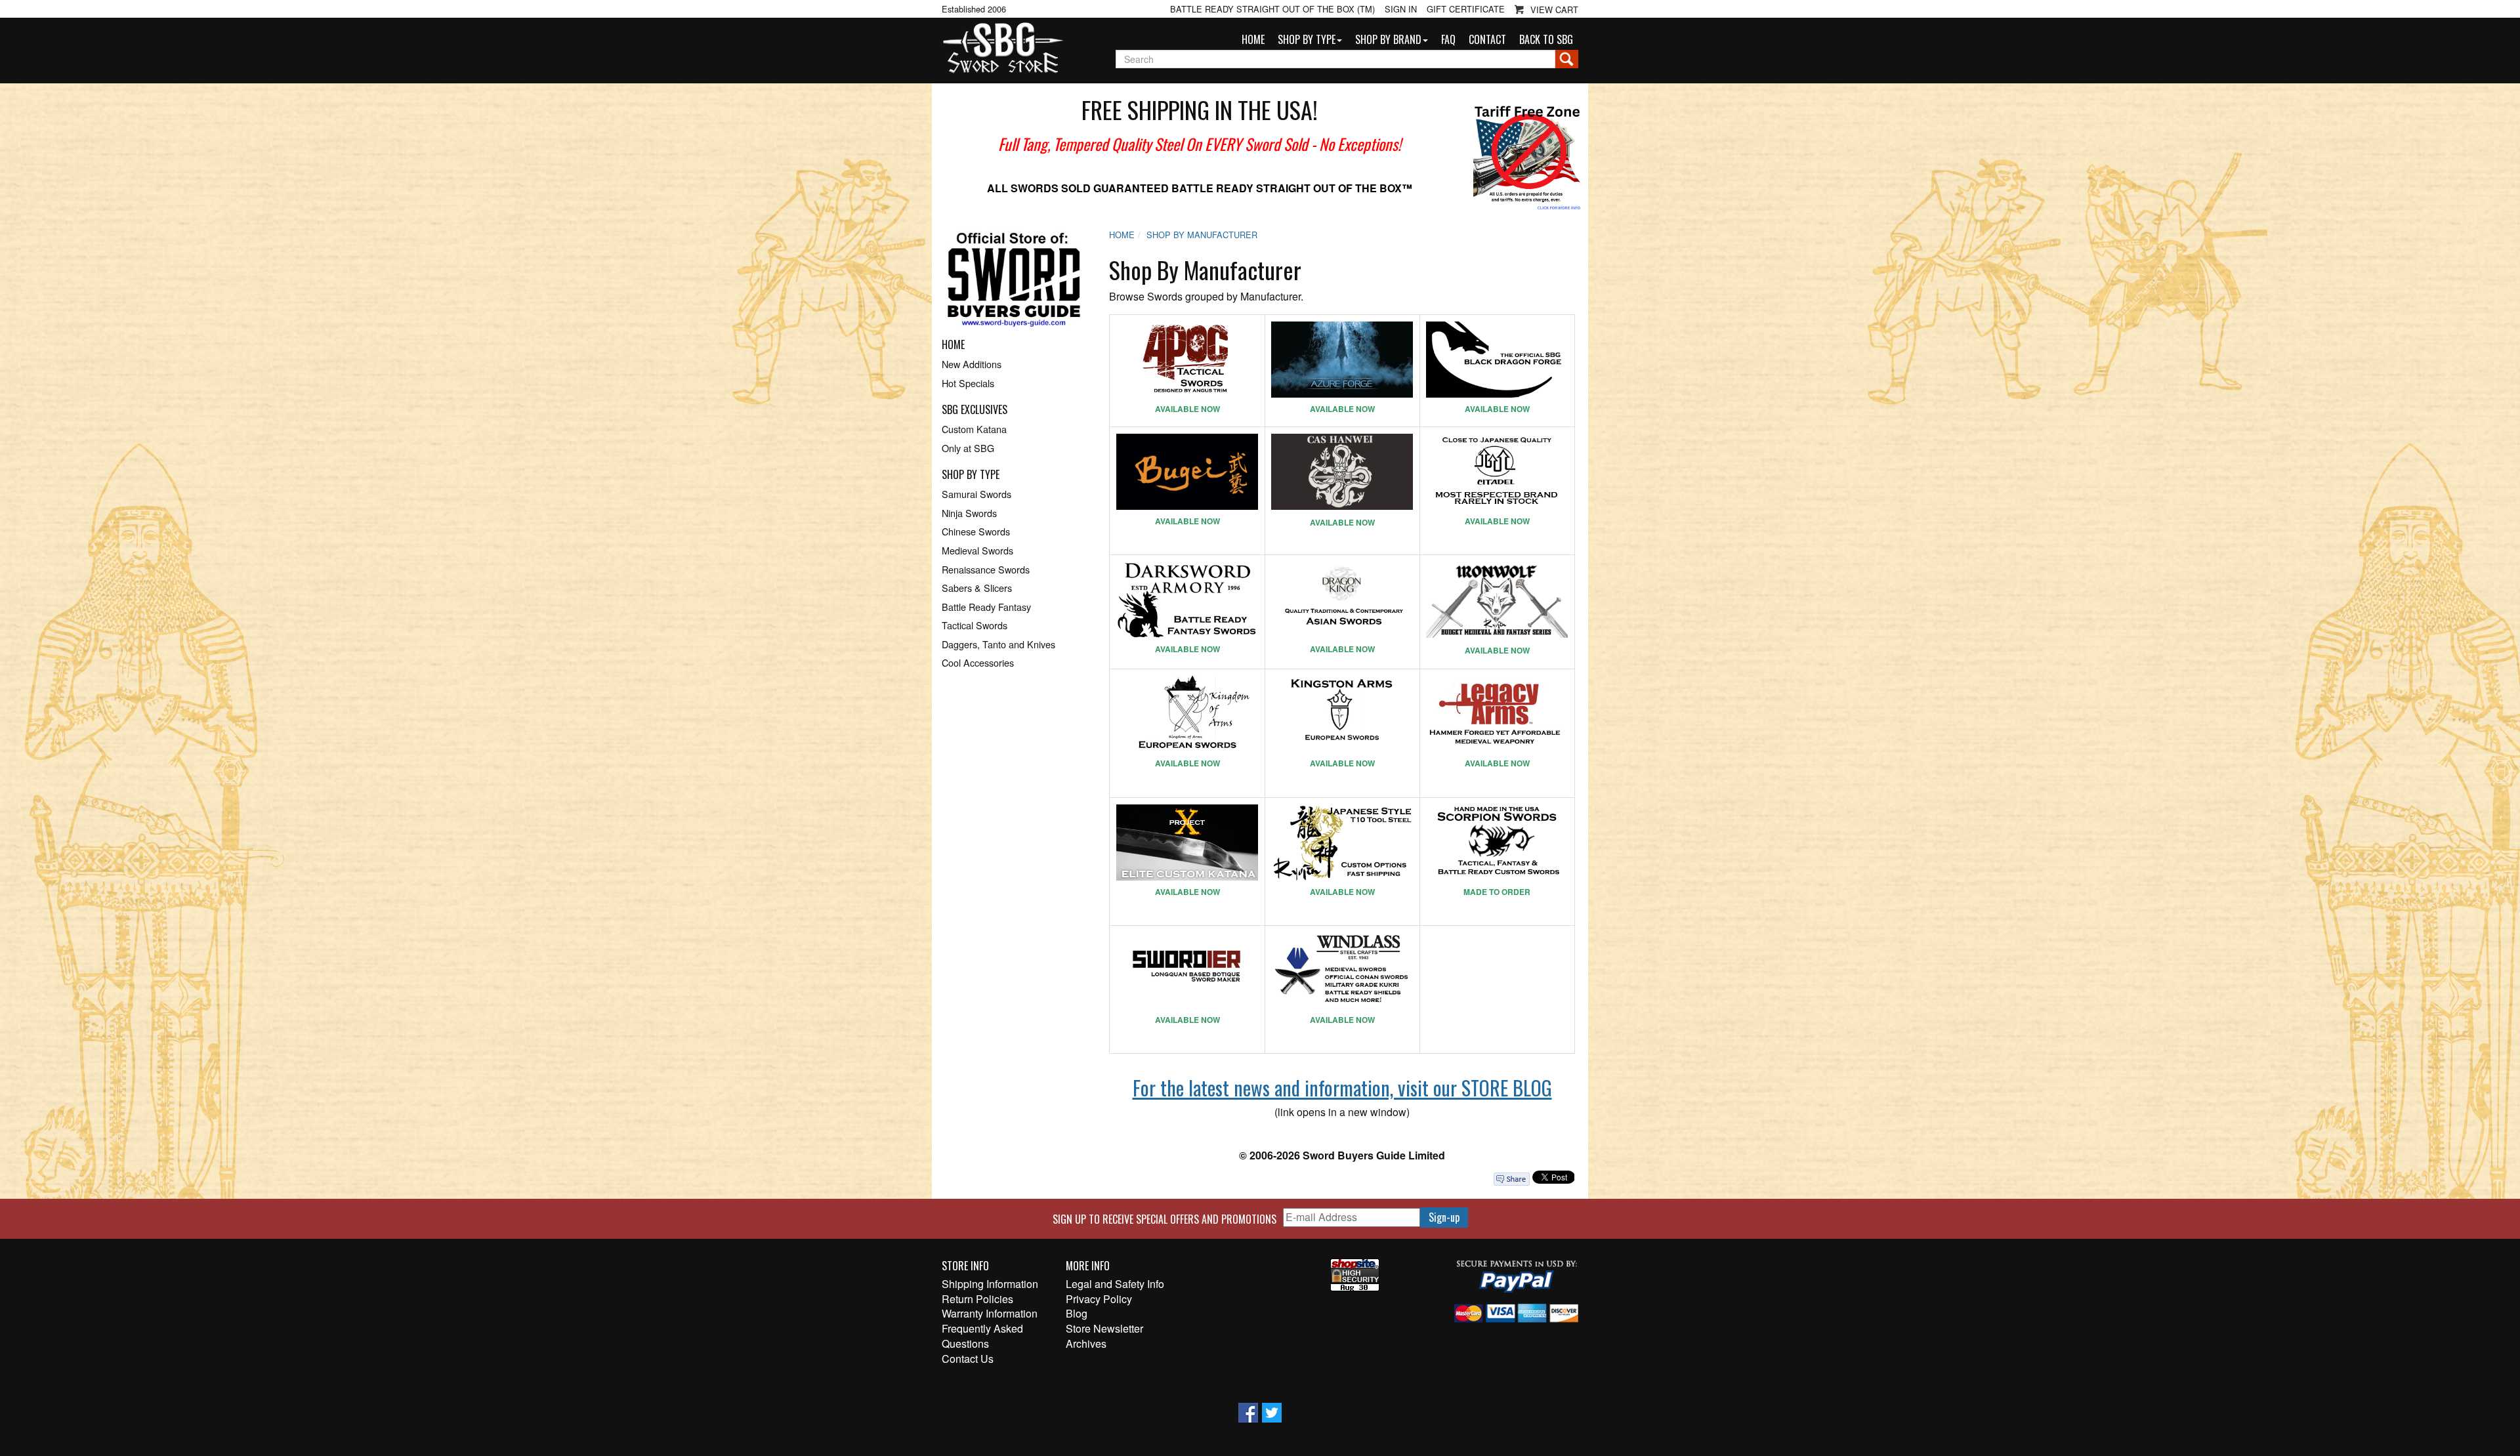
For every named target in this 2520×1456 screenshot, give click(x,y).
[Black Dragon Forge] (1497, 360)
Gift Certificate (1466, 9)
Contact (1487, 39)
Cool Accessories (978, 662)
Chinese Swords (976, 531)
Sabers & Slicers (977, 588)
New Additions (972, 364)
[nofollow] (1014, 284)
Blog (1077, 1314)
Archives (1086, 1344)
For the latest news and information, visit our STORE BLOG (1342, 1088)
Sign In (1401, 9)
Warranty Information (990, 1314)
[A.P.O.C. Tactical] (1187, 360)
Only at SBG (968, 448)
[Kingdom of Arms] (1187, 714)
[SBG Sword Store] (1002, 49)
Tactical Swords (975, 625)
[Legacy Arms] (1497, 714)
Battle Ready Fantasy (986, 607)
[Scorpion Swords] (1497, 842)
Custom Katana (974, 429)
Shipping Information (990, 1284)
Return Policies (977, 1299)
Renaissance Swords (986, 569)
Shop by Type (1307, 39)
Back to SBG (1546, 39)
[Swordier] (1187, 970)
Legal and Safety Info (1115, 1284)
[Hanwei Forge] (1342, 472)
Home (1253, 39)
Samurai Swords (976, 494)
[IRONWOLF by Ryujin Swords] (1497, 600)
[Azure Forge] (1342, 360)
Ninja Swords (969, 513)
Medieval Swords (977, 550)
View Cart (1554, 10)
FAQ (1448, 39)
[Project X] (1187, 842)
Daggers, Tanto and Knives (998, 644)
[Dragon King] (1342, 600)
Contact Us (968, 1359)
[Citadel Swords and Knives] (1497, 472)
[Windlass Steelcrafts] (1342, 970)
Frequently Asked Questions (982, 1336)
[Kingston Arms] (1342, 714)
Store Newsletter (1104, 1329)
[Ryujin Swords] (1342, 842)
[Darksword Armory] (1187, 600)
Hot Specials (968, 383)
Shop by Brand (1388, 39)
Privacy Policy (1099, 1299)
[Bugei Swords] (1187, 472)
